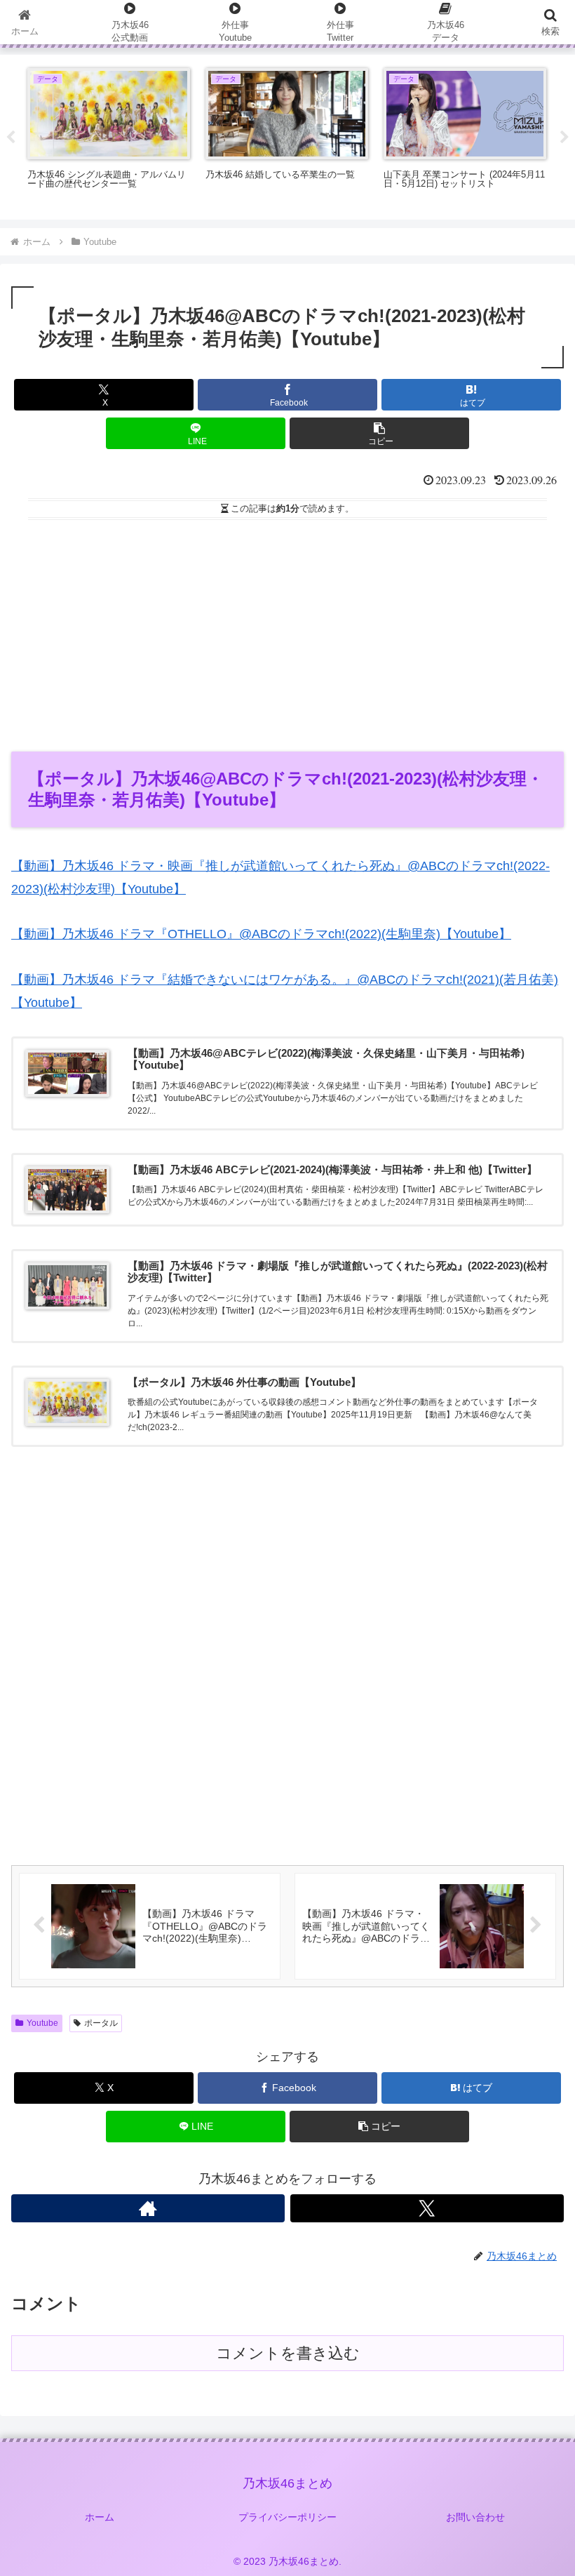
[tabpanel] (109, 135)
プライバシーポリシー (287, 2517)
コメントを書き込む (288, 2353)
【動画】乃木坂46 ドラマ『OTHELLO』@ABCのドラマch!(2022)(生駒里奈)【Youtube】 (261, 934)
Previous (11, 138)
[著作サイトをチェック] (148, 2208)
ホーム (100, 2517)
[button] (379, 433)
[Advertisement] (287, 631)
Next (564, 138)
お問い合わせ (475, 2517)
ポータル (101, 2023)
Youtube (42, 2023)
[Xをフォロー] (427, 2208)
